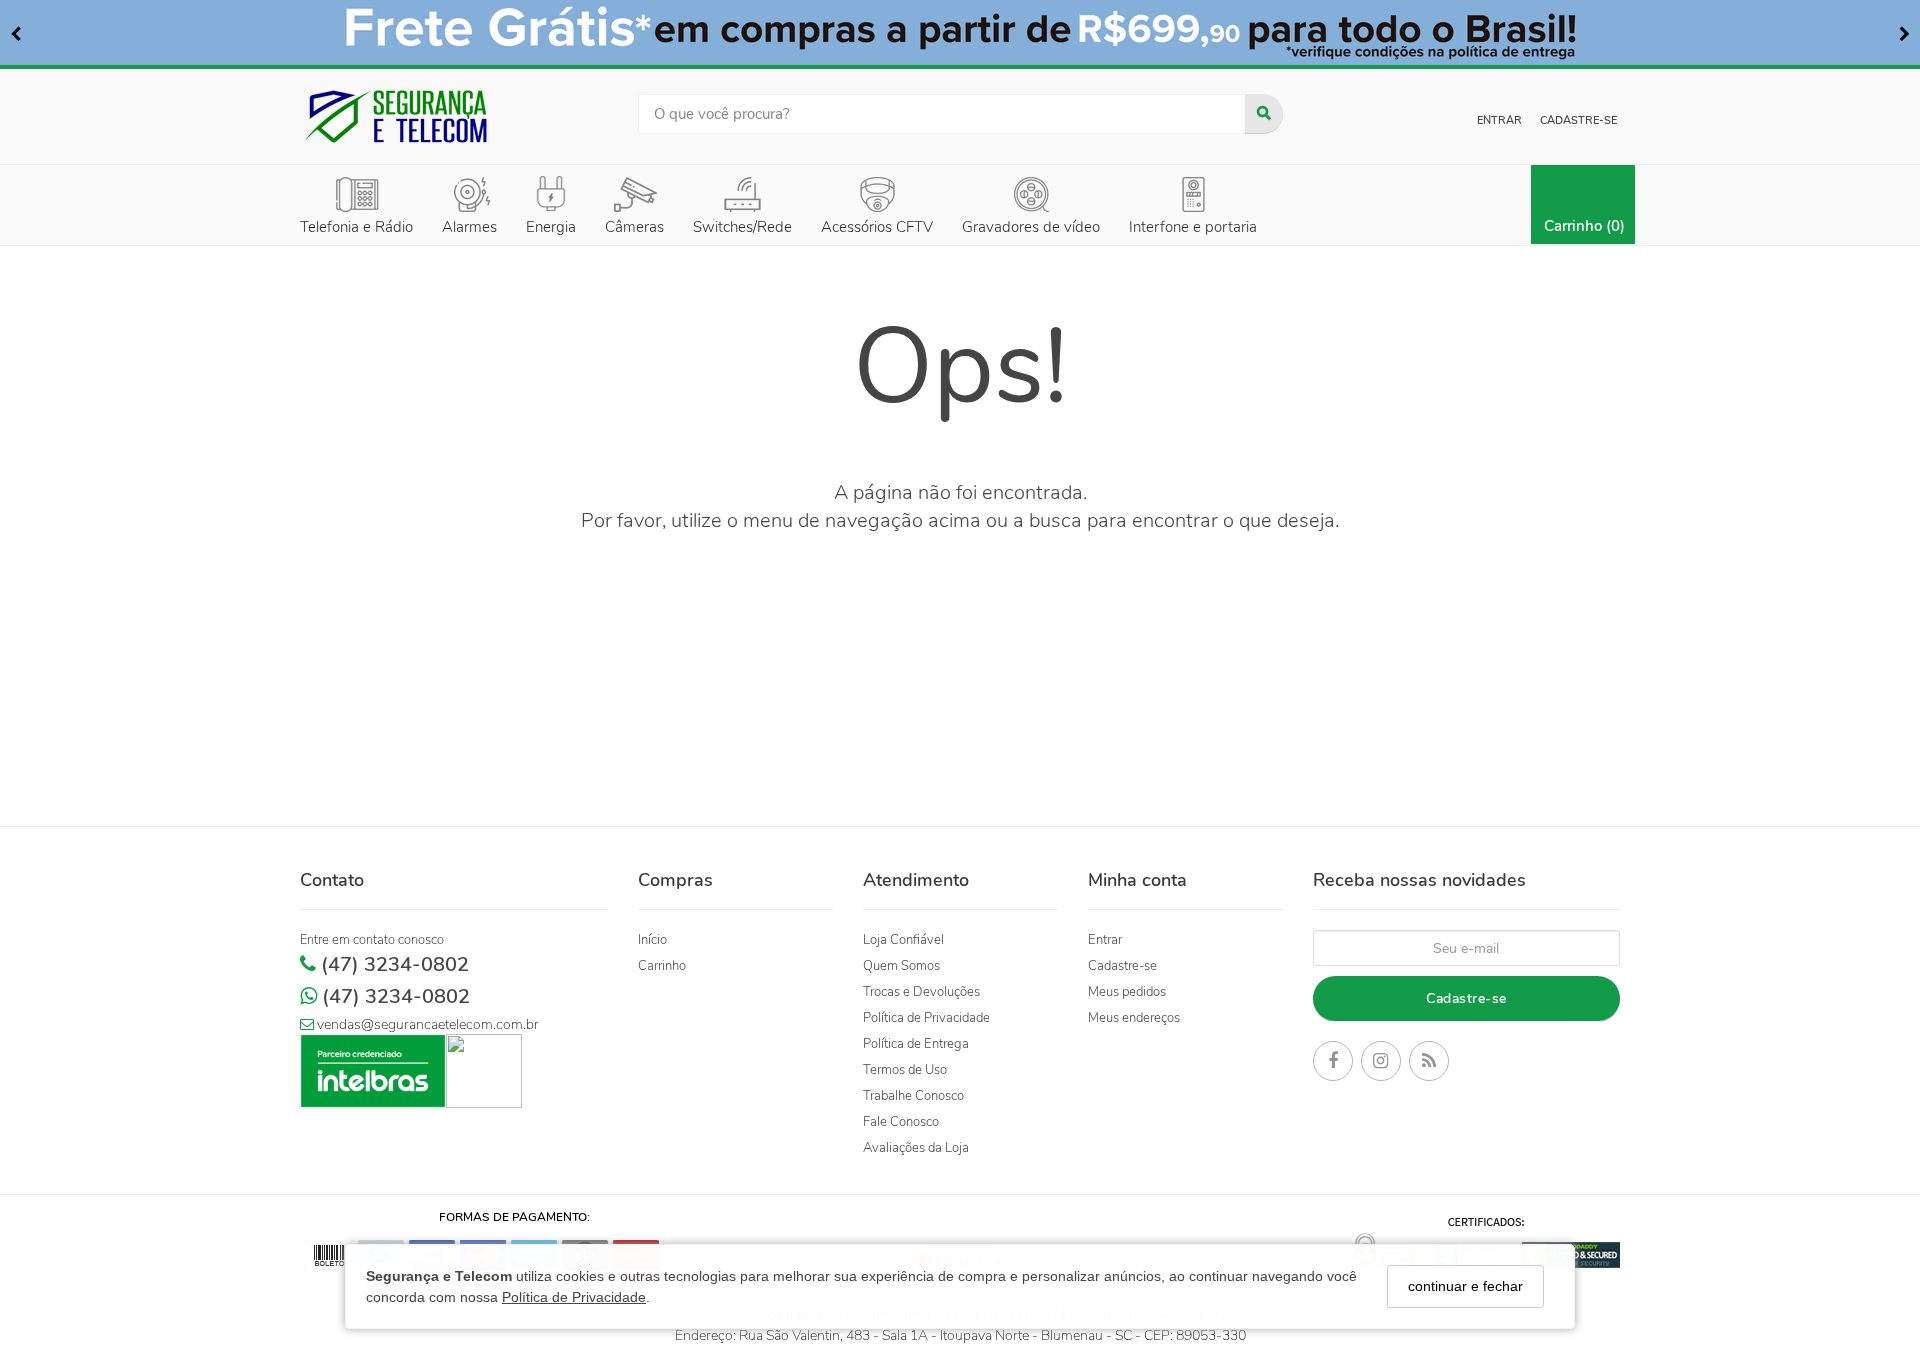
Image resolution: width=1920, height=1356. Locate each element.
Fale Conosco (901, 1122)
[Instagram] (1381, 1064)
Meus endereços (1134, 1018)
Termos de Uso (905, 1070)
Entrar (1499, 120)
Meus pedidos (1127, 992)
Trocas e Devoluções (921, 992)
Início (652, 940)
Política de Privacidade (574, 1296)
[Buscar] (1264, 114)
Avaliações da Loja (916, 1148)
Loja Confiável (903, 940)
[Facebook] (1333, 1064)
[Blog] (1429, 1064)
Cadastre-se (1578, 120)
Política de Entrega (916, 1044)
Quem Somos (901, 966)
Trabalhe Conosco (913, 1096)
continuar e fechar (1465, 1286)
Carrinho (662, 966)
